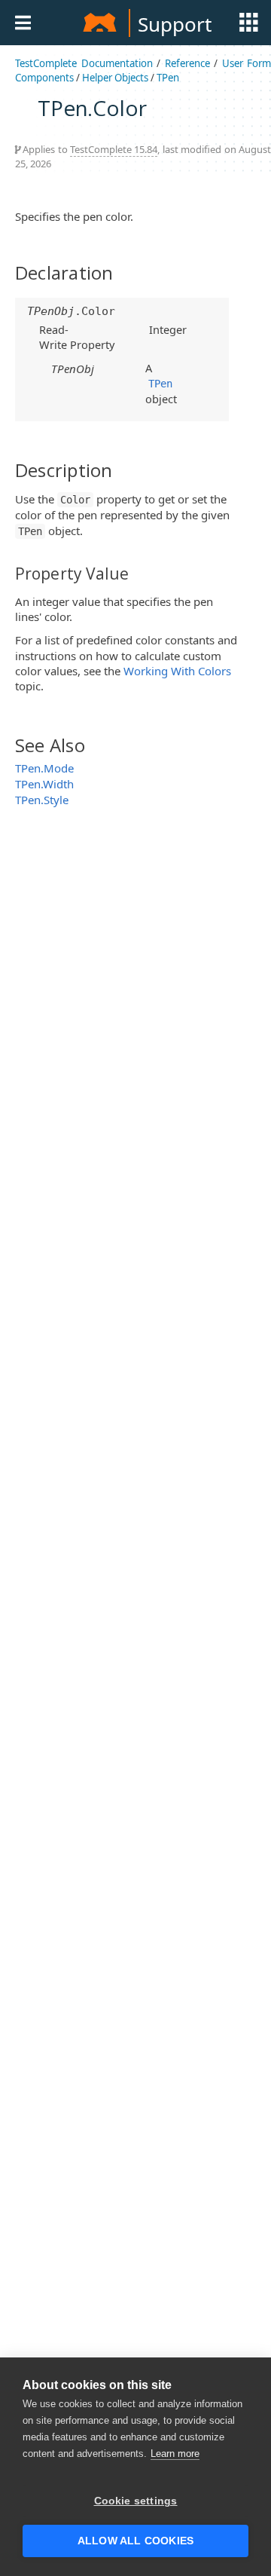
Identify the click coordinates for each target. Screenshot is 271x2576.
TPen (168, 78)
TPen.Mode (44, 768)
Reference (187, 63)
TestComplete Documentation (84, 63)
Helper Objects (115, 78)
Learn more (175, 2454)
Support (175, 24)
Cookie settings (136, 2501)
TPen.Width (44, 784)
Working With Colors (177, 671)
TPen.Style (42, 800)
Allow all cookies (135, 2541)
